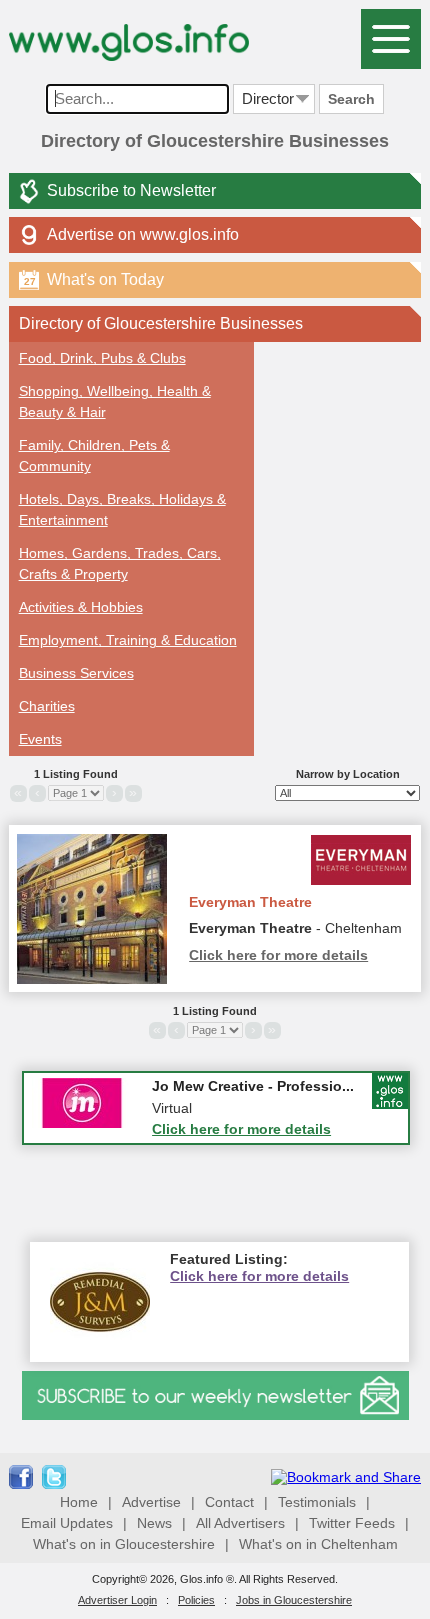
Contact (229, 1502)
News (154, 1523)
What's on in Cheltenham (318, 1544)
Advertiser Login (117, 1600)
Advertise (151, 1502)
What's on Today (94, 279)
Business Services (76, 673)
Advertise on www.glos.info (143, 234)
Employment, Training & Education (128, 640)
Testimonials (317, 1502)
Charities (47, 706)
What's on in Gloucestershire (124, 1544)
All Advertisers (240, 1523)
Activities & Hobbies (81, 607)
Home (79, 1502)
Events (40, 739)
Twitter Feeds (352, 1523)
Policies (196, 1600)
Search (351, 99)
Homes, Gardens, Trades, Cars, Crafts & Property (120, 563)
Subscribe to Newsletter (131, 190)
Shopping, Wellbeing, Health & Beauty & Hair (115, 401)
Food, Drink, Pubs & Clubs (102, 358)
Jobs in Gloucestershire (294, 1600)
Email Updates (67, 1523)
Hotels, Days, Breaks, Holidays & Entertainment (122, 509)
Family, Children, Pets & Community (94, 455)
